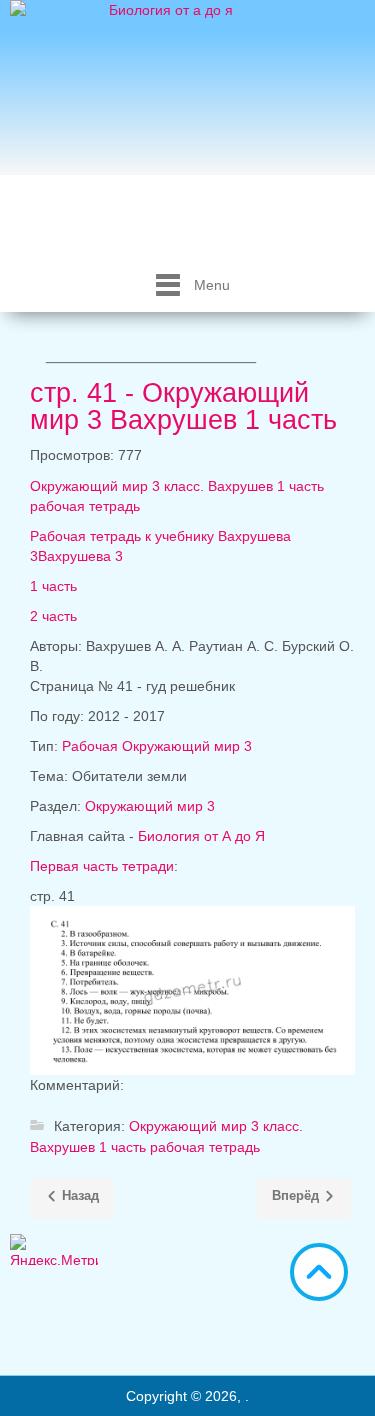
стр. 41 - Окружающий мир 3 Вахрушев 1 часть (183, 406)
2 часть (53, 616)
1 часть (53, 586)
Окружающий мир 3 (150, 806)
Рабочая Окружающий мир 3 (157, 746)
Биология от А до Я (201, 836)
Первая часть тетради (102, 866)
